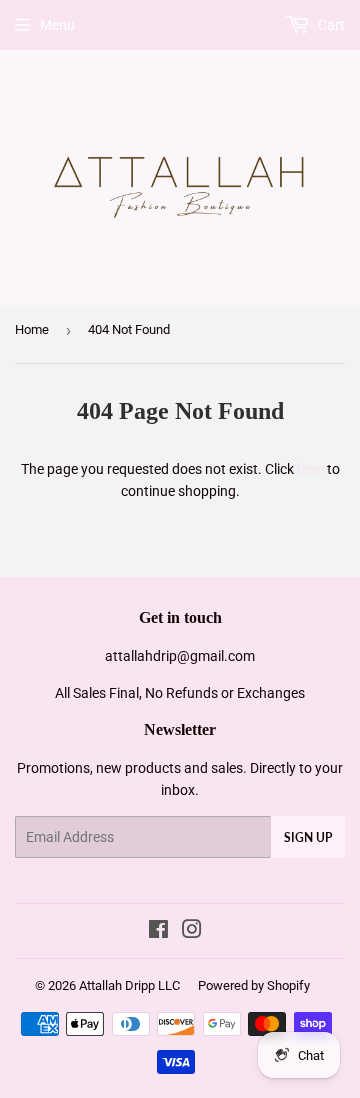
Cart (330, 25)
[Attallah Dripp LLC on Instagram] (192, 932)
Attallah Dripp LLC (129, 985)
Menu (57, 25)
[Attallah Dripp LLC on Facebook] (158, 932)
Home (32, 329)
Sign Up (308, 837)
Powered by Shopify (254, 985)
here (310, 469)
